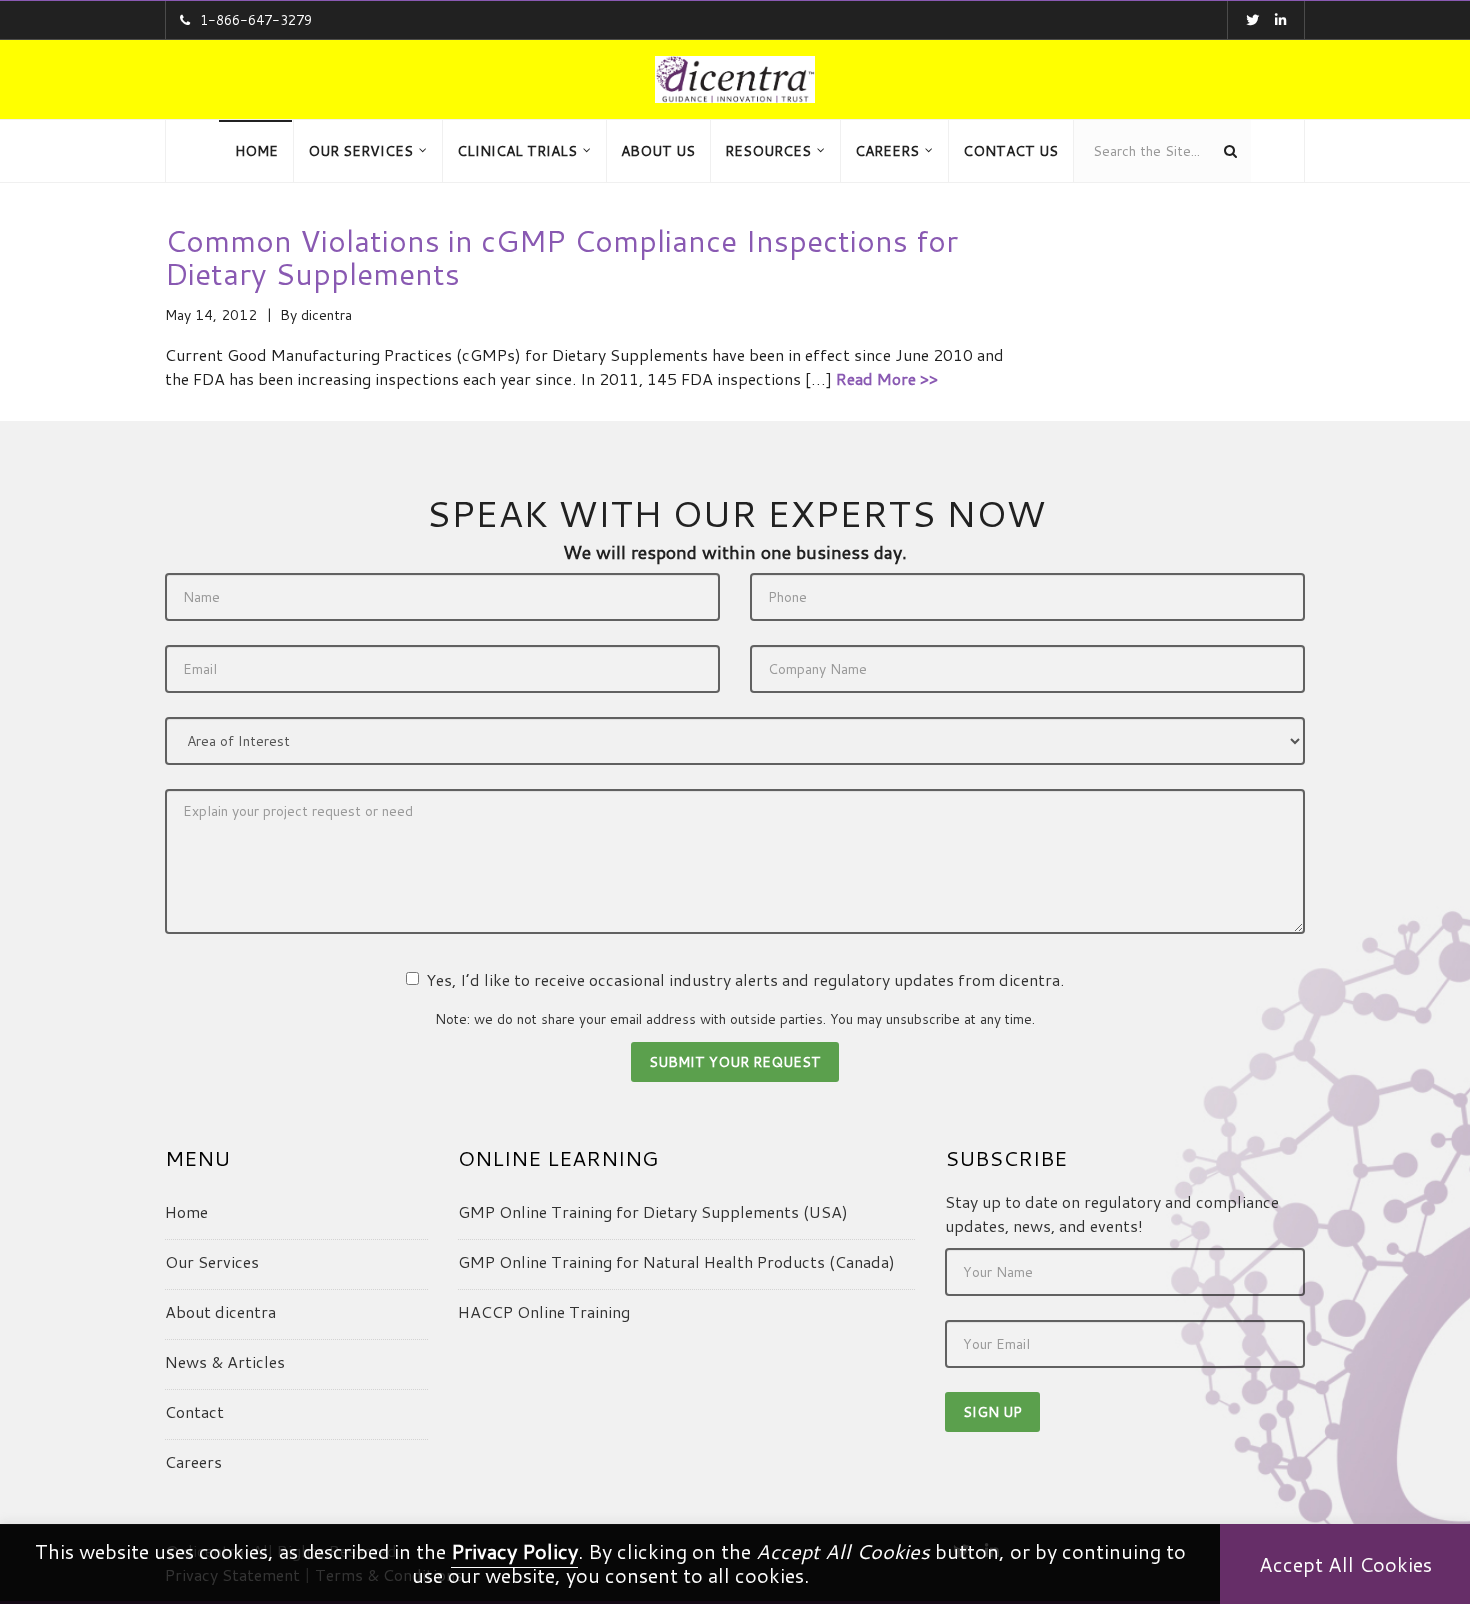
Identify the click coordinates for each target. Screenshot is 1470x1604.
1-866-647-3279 (256, 20)
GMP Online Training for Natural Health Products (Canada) (676, 1261)
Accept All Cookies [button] (1345, 1564)
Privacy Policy (514, 1551)
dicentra (326, 315)
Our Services (212, 1261)
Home (186, 1211)
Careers (193, 1461)
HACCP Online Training (544, 1311)
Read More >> (887, 378)
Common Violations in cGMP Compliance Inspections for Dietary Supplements (561, 257)
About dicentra (220, 1311)
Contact (194, 1411)
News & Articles (225, 1361)
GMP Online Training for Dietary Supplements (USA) (653, 1211)
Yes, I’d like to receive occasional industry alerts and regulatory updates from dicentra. (745, 979)
